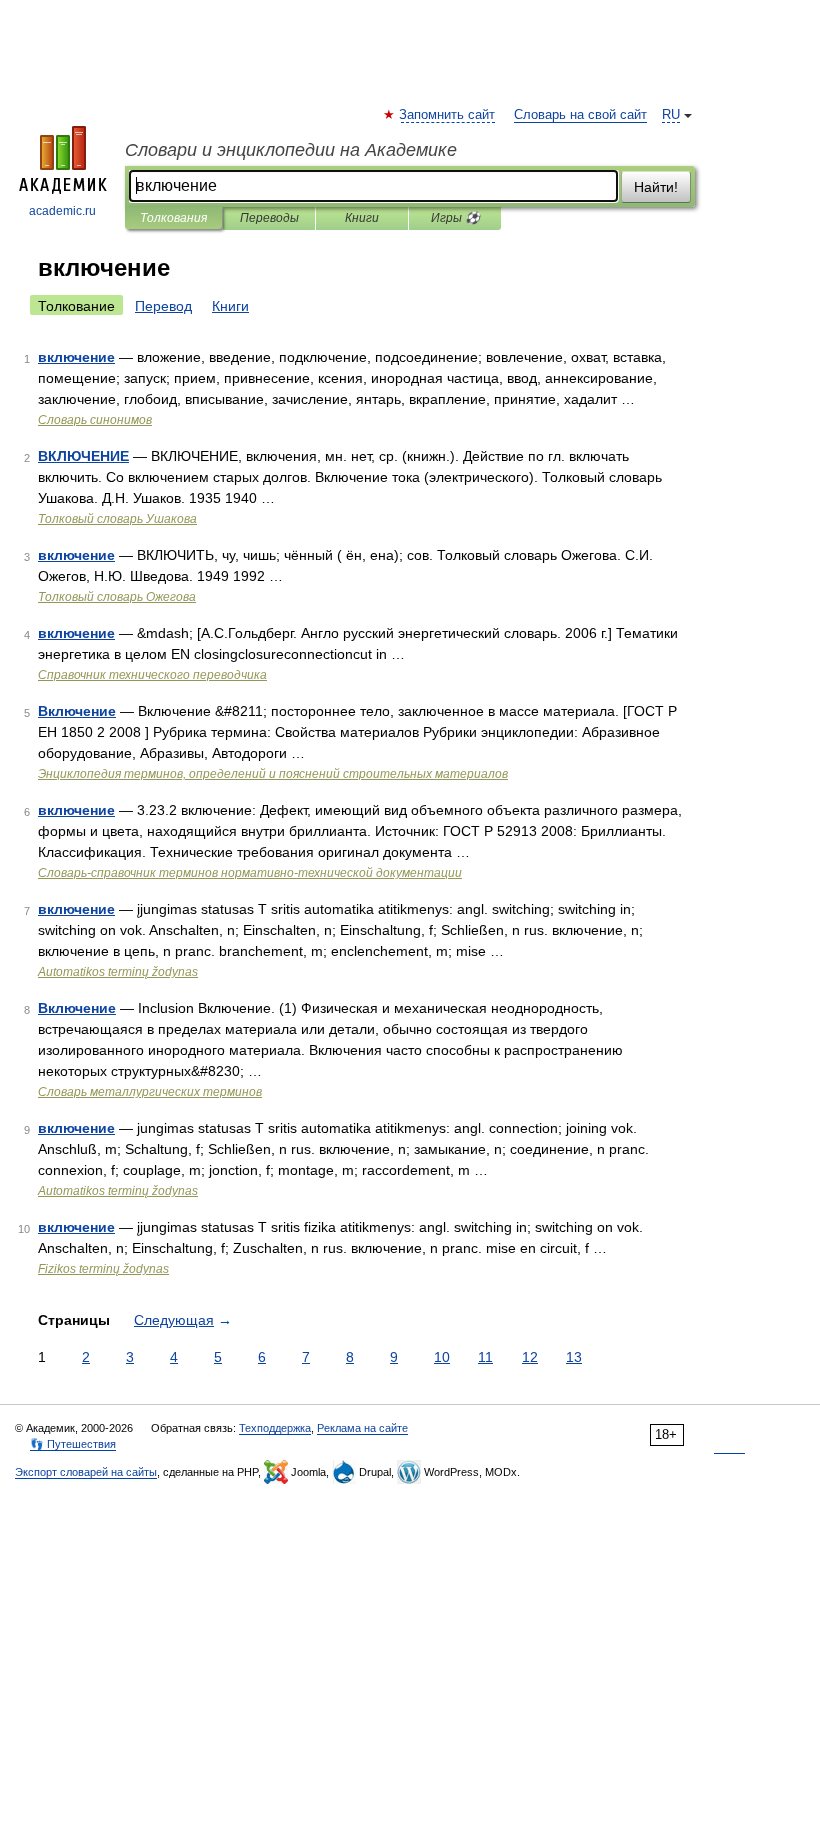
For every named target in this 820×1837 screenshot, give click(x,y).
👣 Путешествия (73, 1444)
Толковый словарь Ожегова (117, 597)
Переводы (269, 218)
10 (442, 1357)
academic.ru (62, 211)
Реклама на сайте (362, 1428)
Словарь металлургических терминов (150, 1092)
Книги (362, 218)
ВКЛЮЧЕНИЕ (83, 456)
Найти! (656, 187)
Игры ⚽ (455, 218)
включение (76, 357)
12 (530, 1357)
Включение (77, 711)
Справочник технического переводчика (152, 675)
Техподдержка (275, 1428)
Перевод (163, 306)
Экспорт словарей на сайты (86, 1472)
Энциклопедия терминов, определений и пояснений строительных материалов (273, 774)
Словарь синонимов (95, 420)
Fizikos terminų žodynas (103, 1269)
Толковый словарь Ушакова (117, 519)
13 (574, 1357)
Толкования (173, 218)
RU (671, 115)
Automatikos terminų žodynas (118, 972)
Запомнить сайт (448, 115)
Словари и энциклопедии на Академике (291, 150)
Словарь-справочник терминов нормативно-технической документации (250, 873)
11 (485, 1357)
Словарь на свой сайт (580, 115)
